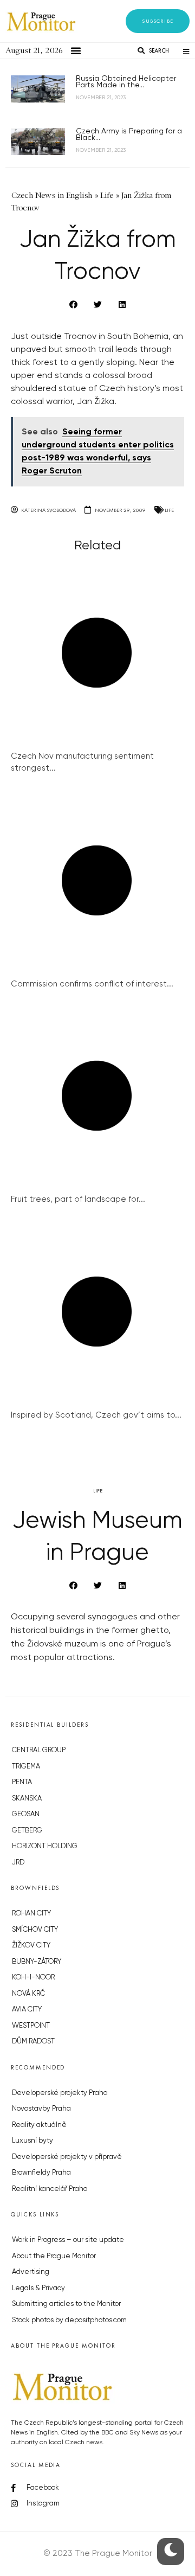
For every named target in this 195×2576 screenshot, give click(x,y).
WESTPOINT (31, 2026)
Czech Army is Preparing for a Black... (129, 134)
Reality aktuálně (39, 2125)
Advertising (31, 2272)
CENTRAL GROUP (39, 1750)
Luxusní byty (32, 2141)
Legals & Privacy (38, 2288)
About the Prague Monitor (54, 2256)
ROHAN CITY (31, 1914)
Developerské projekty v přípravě (67, 2157)
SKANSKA (27, 1799)
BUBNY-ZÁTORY (37, 1962)
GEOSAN (26, 1814)
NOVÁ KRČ (28, 1994)
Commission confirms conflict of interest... (92, 984)
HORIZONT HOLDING (45, 1846)
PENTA (22, 1782)
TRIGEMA (26, 1767)
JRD (18, 1863)
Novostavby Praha (41, 2109)
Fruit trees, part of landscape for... (78, 1199)
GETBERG (27, 1831)
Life (169, 510)
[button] (158, 21)
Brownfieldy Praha (41, 2173)
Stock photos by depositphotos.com (69, 2320)
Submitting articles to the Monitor (66, 2304)
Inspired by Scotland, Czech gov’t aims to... (96, 1415)
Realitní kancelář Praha (50, 2189)
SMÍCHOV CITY (35, 1930)
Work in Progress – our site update (68, 2240)
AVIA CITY (27, 2010)
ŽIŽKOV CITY (31, 1946)
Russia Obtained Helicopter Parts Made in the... (126, 82)
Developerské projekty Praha (60, 2093)
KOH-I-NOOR (33, 1978)
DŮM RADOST (33, 2042)
